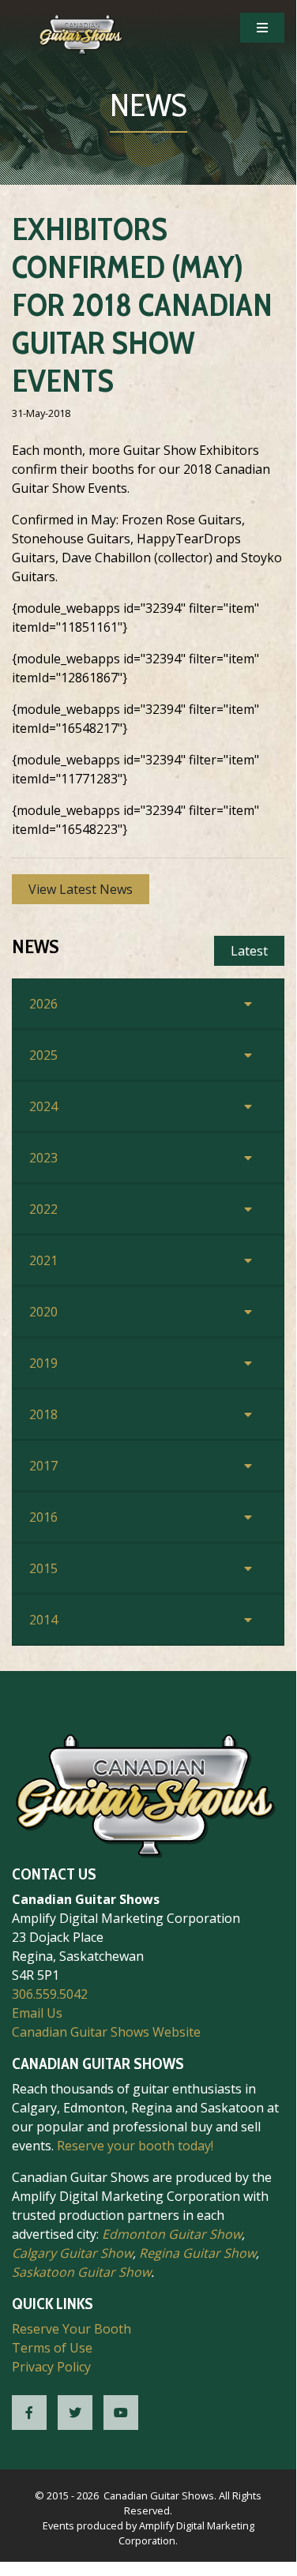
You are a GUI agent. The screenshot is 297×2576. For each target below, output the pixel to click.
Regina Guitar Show (197, 2253)
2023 (43, 1158)
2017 (43, 1466)
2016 (43, 1517)
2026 (43, 1004)
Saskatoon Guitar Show (81, 2272)
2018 (43, 1414)
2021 (43, 1260)
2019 (43, 1363)
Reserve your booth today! (135, 2146)
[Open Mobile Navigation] (262, 28)
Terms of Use (52, 2348)
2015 (43, 1568)
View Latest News (81, 889)
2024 (43, 1106)
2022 (43, 1209)
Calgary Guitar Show (72, 2253)
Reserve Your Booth (71, 2329)
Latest (249, 951)
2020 (43, 1312)
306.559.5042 (50, 1994)
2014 (43, 1620)
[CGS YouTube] (121, 2413)
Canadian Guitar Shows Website (106, 2032)
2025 (43, 1055)
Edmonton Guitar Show (172, 2234)
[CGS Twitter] (75, 2413)
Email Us (37, 2013)
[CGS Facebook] (29, 2413)
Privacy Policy (51, 2367)
